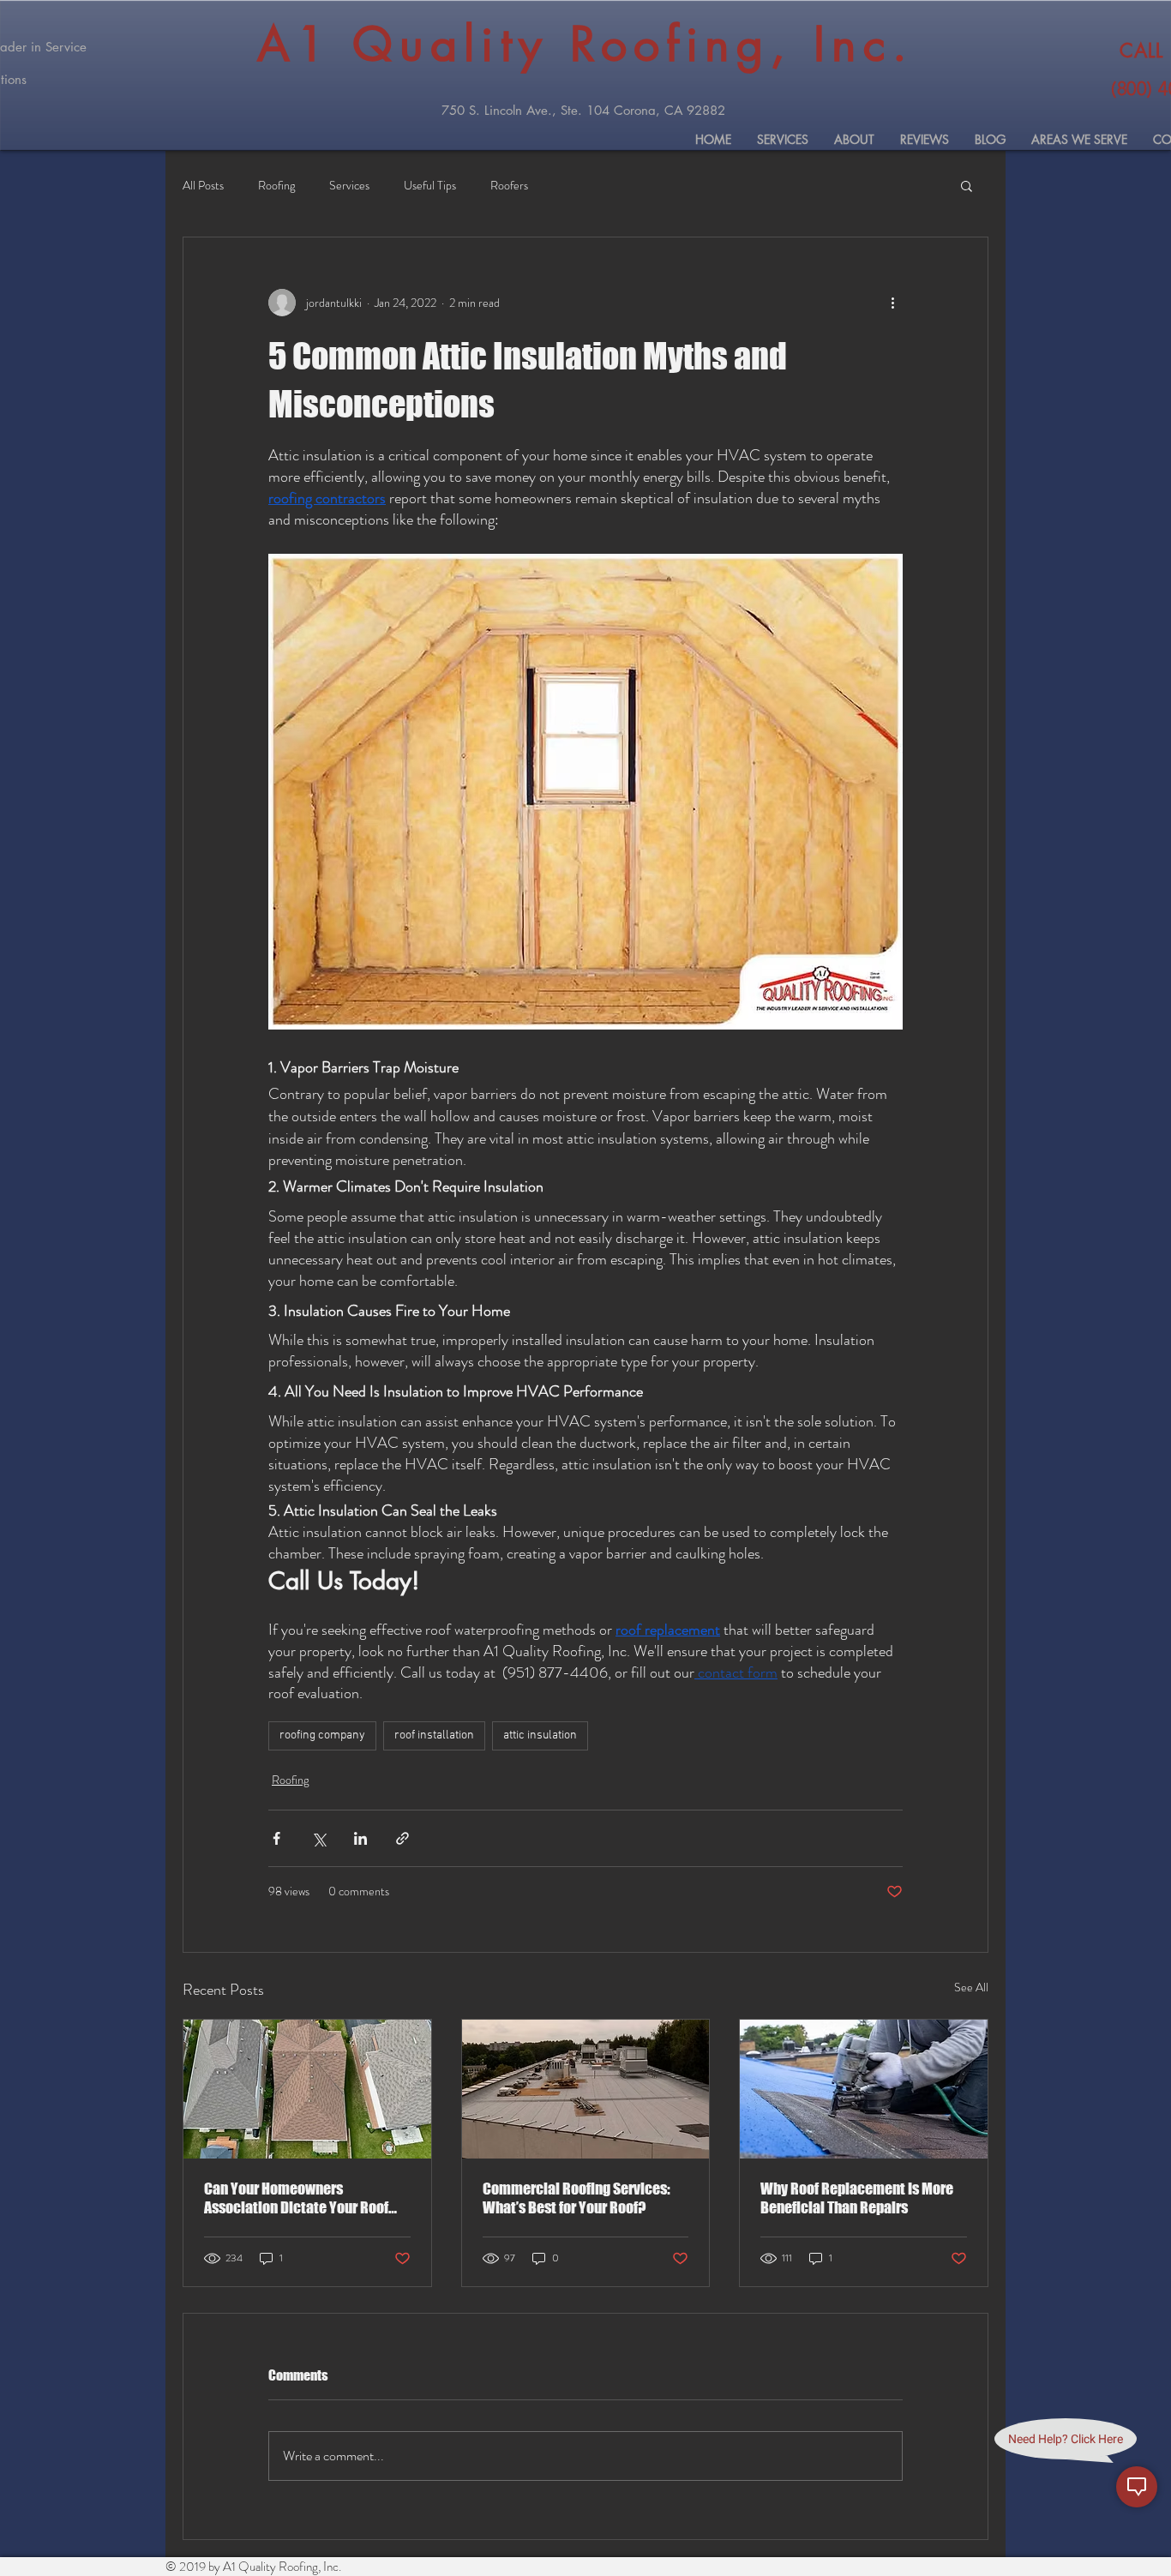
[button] (967, 185)
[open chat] (1137, 2487)
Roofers (509, 186)
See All (971, 1987)
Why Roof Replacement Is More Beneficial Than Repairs (857, 2198)
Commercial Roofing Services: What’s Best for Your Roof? (576, 2198)
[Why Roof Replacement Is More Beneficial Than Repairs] (864, 2089)
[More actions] (892, 303)
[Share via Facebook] (276, 1838)
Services (349, 186)
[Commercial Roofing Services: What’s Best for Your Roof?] (586, 2089)
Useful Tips (430, 186)
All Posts (203, 186)
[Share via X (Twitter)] (318, 1838)
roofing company (322, 1735)
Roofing (276, 186)
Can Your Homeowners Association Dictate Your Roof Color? (296, 2198)
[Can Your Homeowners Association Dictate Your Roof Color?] (307, 2089)
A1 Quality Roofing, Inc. (585, 44)
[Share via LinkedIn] (360, 1838)
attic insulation (540, 1735)
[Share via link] (402, 1838)
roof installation (434, 1735)
